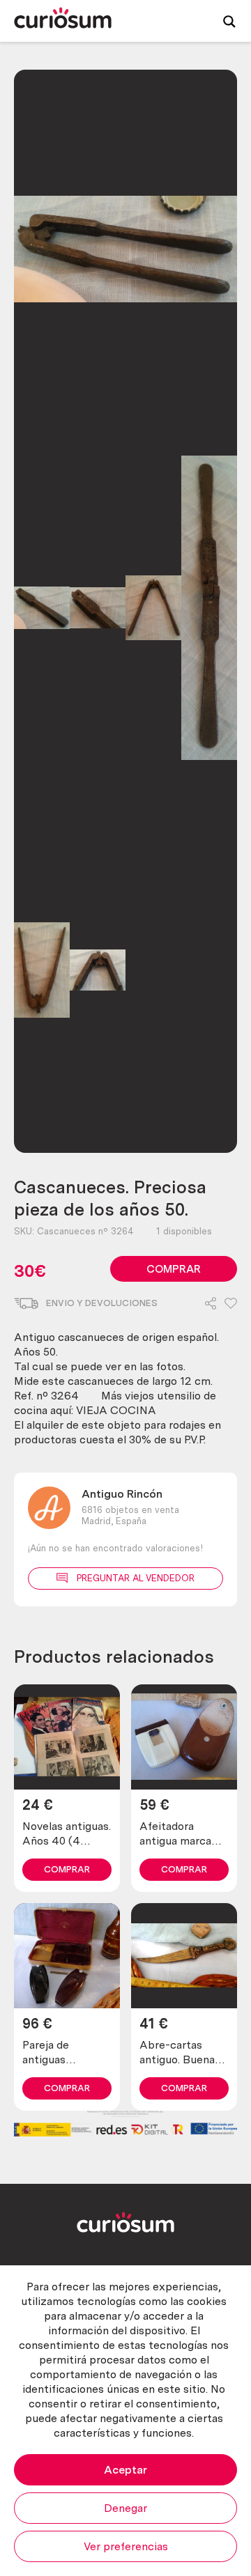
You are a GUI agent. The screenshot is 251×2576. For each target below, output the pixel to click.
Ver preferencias (126, 2546)
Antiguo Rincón (122, 1494)
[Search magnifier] (229, 21)
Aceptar (125, 2470)
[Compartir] (211, 1304)
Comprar (174, 1269)
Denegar (125, 2508)
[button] (231, 1304)
